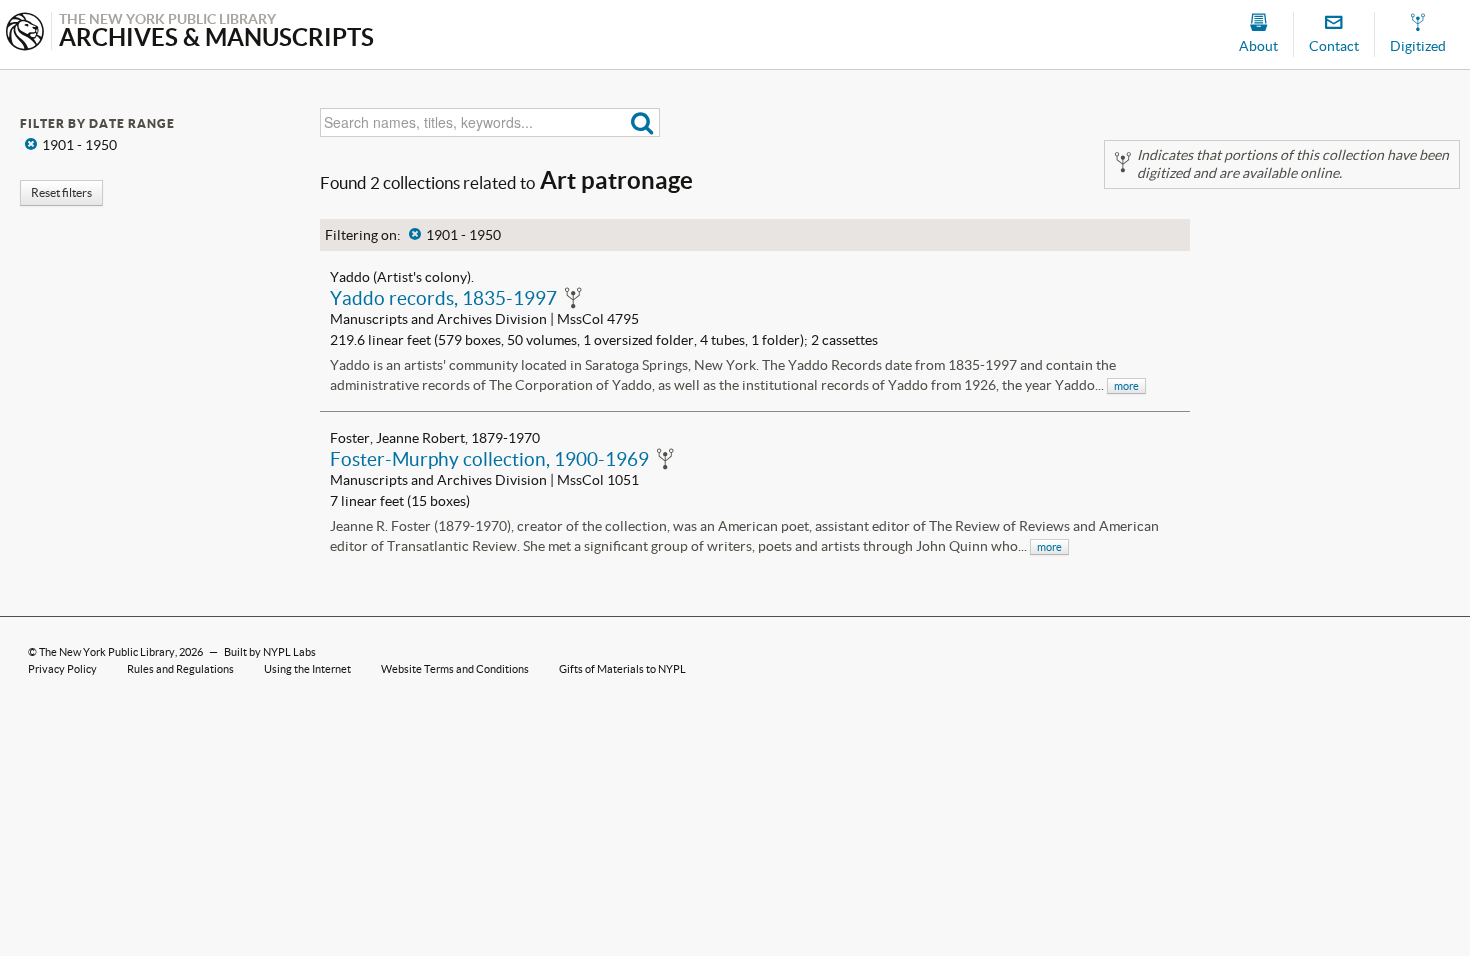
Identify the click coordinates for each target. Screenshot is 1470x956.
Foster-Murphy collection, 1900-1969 (489, 459)
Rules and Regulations (180, 669)
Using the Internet (307, 669)
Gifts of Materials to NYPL (622, 669)
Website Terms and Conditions (455, 669)
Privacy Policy (62, 669)
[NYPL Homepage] (25, 33)
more (1126, 386)
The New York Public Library (107, 652)
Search (642, 122)
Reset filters (61, 192)
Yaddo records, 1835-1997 (443, 298)
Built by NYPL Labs (270, 652)
